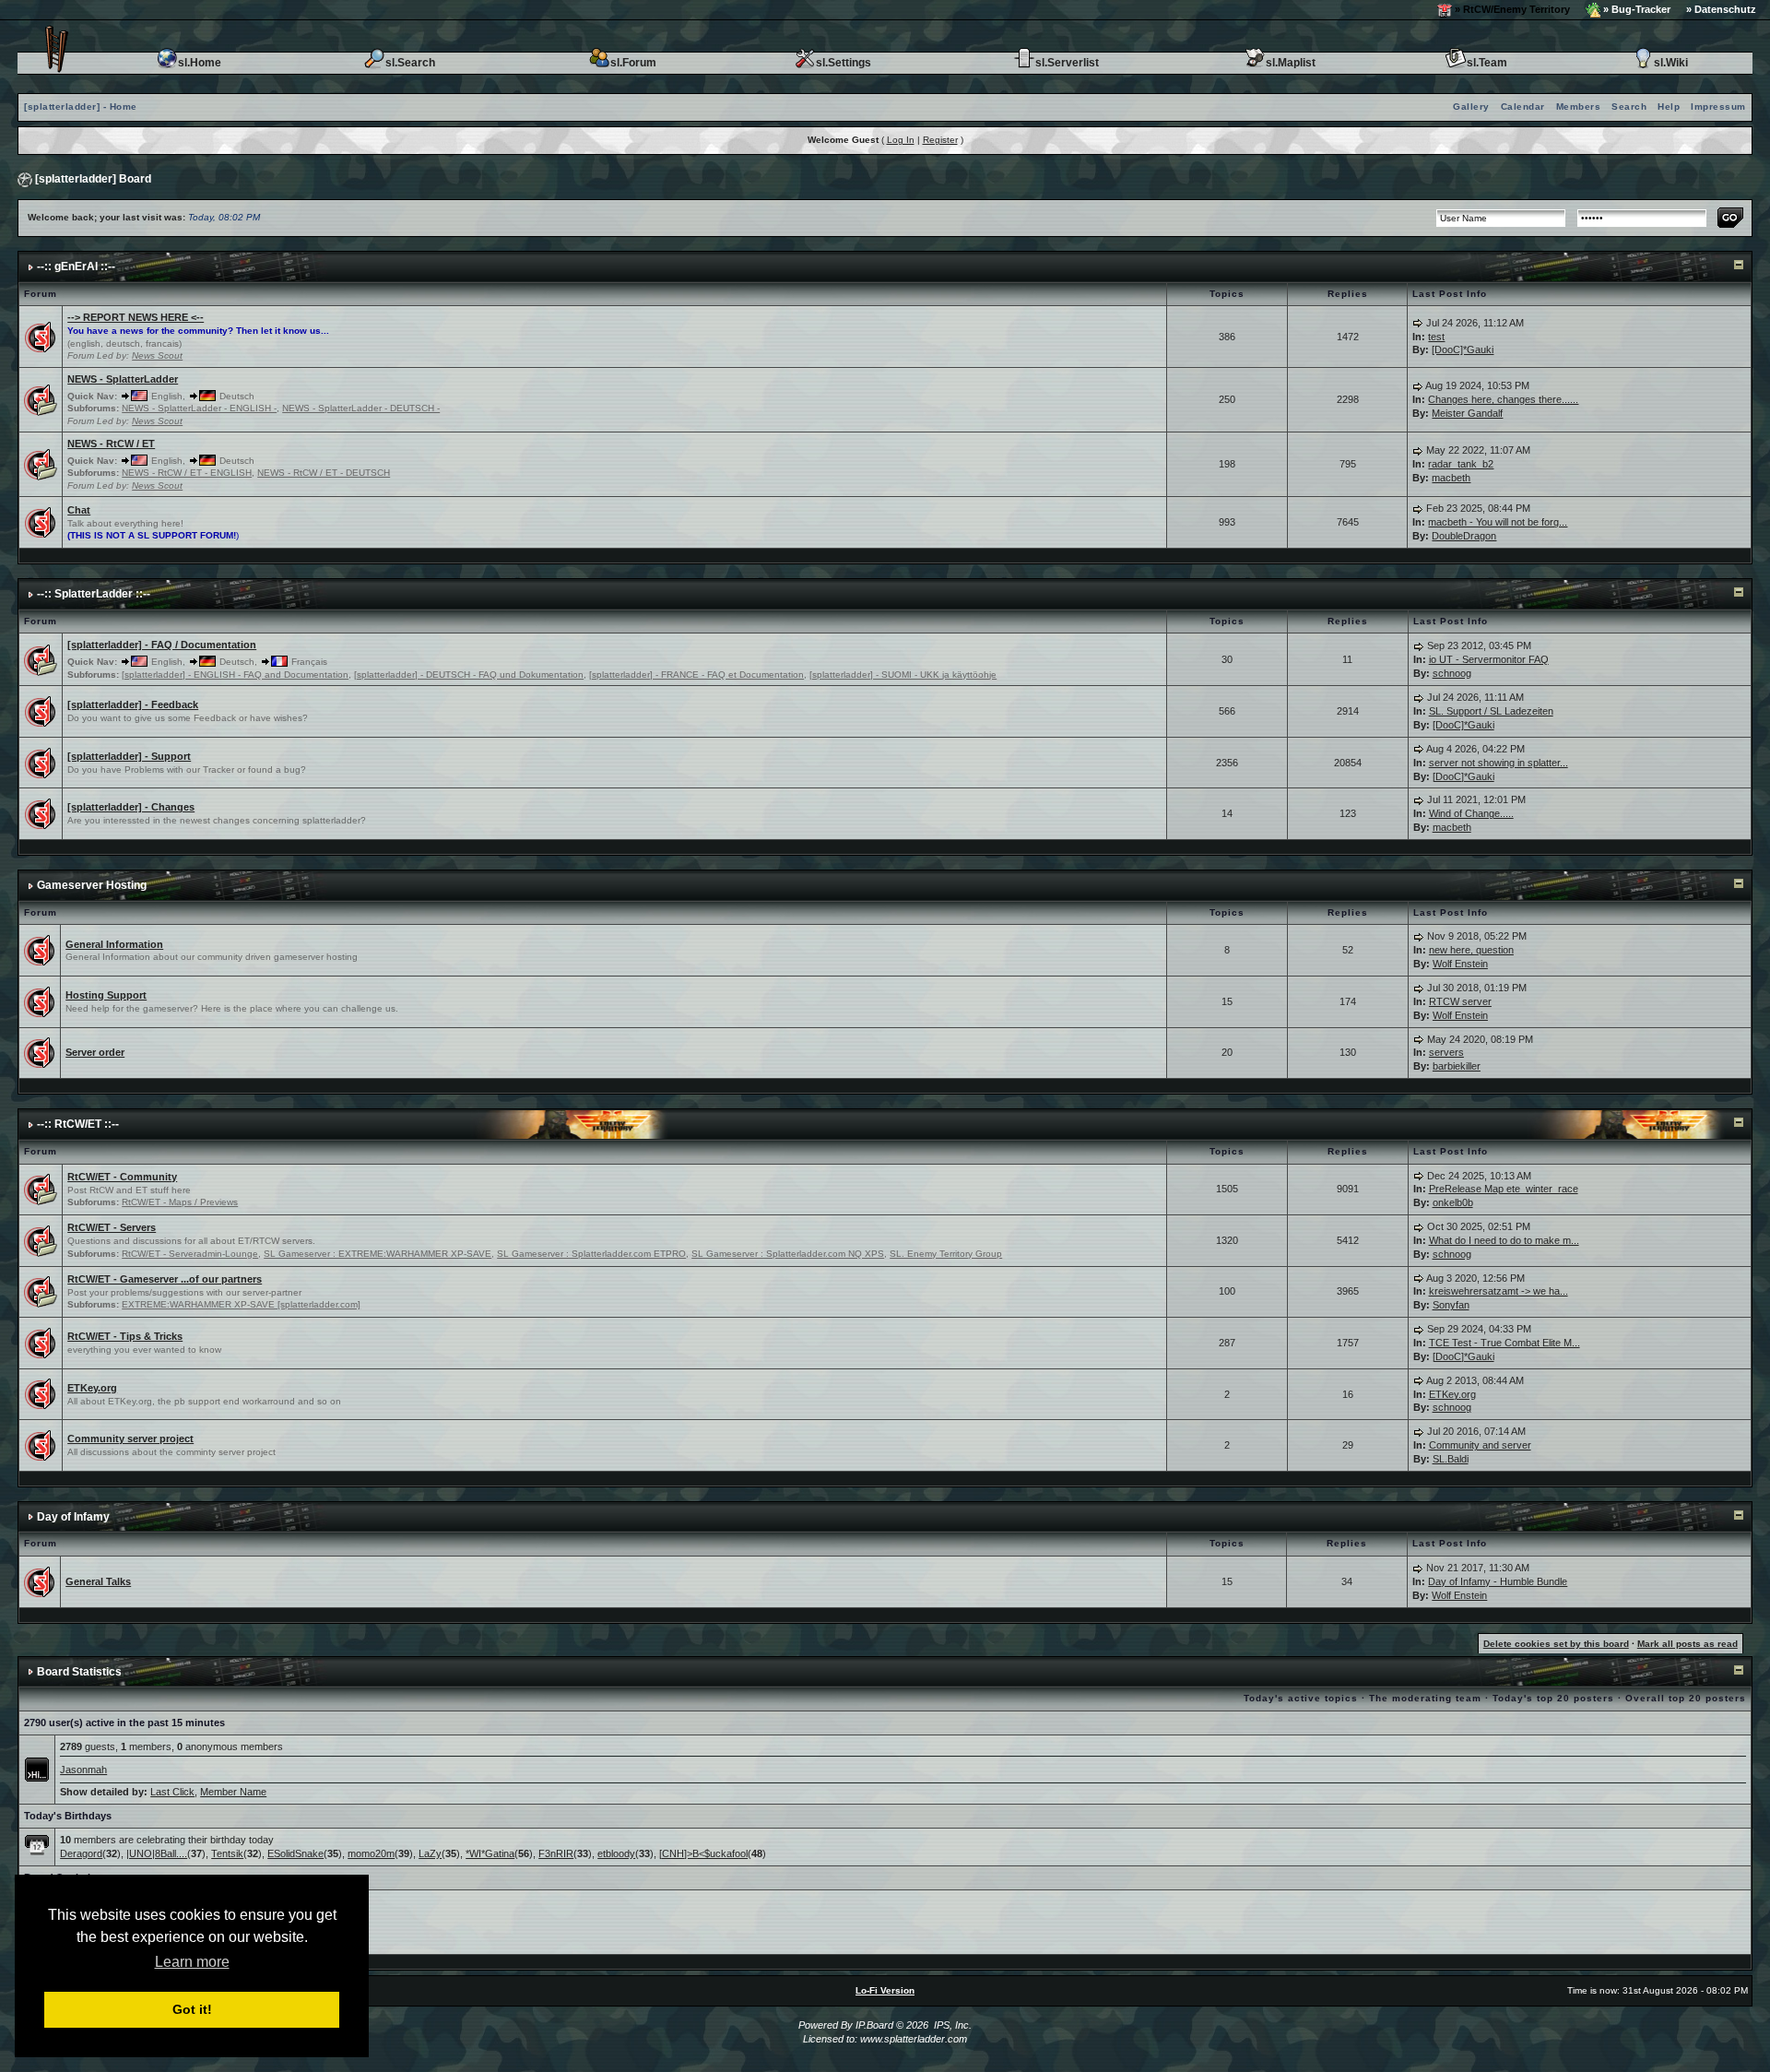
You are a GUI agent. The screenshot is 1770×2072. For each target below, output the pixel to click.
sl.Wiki (1671, 63)
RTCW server (1460, 1001)
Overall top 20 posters (1686, 1698)
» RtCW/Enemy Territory (1511, 9)
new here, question (1471, 950)
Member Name (233, 1792)
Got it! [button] (192, 2009)
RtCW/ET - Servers (112, 1227)
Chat (79, 510)
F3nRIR (556, 1853)
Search (1629, 107)
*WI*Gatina (490, 1853)
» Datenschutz (1721, 9)
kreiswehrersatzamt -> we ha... (1499, 1291)
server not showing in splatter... (1499, 763)
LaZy (430, 1853)
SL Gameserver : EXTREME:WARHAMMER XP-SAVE (378, 1254)
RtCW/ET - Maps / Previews (180, 1202)
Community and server (1480, 1445)
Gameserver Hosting (92, 885)
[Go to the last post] (1418, 323)
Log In (901, 140)
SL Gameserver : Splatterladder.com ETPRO (591, 1254)
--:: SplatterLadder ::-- (94, 594)
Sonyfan (1451, 1305)
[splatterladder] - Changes (131, 807)
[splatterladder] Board (93, 179)
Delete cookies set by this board (1556, 1644)
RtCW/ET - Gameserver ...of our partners (165, 1279)
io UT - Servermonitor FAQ (1489, 659)
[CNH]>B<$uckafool (703, 1853)
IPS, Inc (951, 2025)
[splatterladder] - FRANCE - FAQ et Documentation (696, 675)
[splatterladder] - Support (129, 756)
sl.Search (410, 63)
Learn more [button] (192, 1962)
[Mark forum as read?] (41, 336)
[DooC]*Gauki (1463, 349)
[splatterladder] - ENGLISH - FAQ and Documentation (235, 675)
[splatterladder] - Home (81, 107)
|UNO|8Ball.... (157, 1853)
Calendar (1523, 107)
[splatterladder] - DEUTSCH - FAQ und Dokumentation (469, 675)
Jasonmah (83, 1770)
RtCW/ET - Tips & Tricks (125, 1336)
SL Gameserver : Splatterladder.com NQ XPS (788, 1254)
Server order (95, 1052)
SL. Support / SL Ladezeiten (1491, 711)
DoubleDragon (1464, 536)
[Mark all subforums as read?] (41, 398)
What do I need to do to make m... (1504, 1240)
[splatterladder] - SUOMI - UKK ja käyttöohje (903, 675)
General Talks (98, 1581)
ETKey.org (92, 1388)
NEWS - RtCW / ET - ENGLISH (187, 473)
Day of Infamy (73, 1517)
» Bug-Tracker (1635, 9)
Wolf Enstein (1460, 964)
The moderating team (1425, 1698)
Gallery (1471, 107)
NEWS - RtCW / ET (111, 444)
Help (1669, 107)
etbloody (616, 1853)
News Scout (157, 355)
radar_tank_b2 (1461, 464)
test (1436, 337)
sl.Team (1487, 63)
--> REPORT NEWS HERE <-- (136, 317)
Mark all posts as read (1687, 1644)
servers (1446, 1052)
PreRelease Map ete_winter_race (1504, 1189)
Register (940, 140)
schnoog (1452, 673)
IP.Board (874, 2025)
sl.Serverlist (1067, 63)
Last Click (172, 1792)
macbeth (1451, 478)
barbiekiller (1457, 1066)
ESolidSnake (295, 1853)
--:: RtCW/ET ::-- (78, 1124)
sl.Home (200, 63)
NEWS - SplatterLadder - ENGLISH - (199, 408)
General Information (114, 944)
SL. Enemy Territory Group (946, 1254)
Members (1579, 107)
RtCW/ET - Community (122, 1177)
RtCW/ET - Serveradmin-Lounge (190, 1254)
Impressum (1718, 107)
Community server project (130, 1439)
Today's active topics (1301, 1698)
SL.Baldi (1451, 1459)
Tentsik (227, 1853)
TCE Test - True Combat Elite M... (1504, 1343)
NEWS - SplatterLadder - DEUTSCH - (361, 408)
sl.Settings (844, 63)
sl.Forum (633, 63)
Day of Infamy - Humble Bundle (1498, 1581)
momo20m (371, 1853)
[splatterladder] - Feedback (133, 704)
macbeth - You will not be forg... (1498, 522)
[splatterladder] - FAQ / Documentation (162, 645)
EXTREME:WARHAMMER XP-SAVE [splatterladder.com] (241, 1304)
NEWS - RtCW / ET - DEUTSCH (324, 473)
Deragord (81, 1853)
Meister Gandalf (1467, 413)
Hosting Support (106, 995)
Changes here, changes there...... (1503, 399)
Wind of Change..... (1471, 813)
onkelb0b (1453, 1202)
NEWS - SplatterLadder (123, 379)
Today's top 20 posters (1553, 1698)
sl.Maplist (1291, 63)
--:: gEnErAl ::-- (76, 266)
